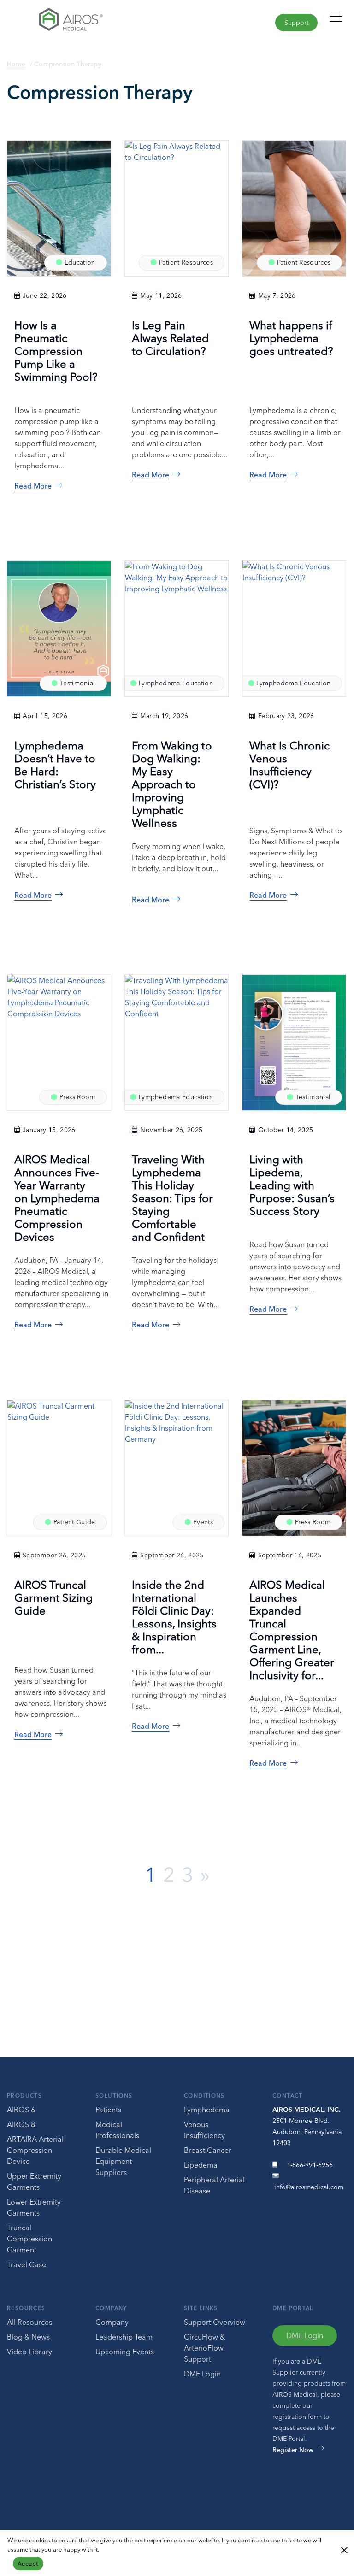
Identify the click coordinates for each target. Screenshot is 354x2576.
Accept (28, 2564)
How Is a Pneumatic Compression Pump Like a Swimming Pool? (56, 351)
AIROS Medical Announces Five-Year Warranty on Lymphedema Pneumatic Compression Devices (57, 1198)
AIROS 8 (21, 2124)
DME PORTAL (293, 2308)
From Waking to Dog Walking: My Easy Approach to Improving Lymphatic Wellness (172, 784)
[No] (344, 2549)
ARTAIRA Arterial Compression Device (35, 2150)
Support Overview (215, 2322)
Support (296, 23)
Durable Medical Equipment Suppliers (123, 2161)
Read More (33, 486)
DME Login (202, 2374)
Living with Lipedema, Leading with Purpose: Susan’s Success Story (292, 1185)
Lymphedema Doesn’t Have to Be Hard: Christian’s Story (55, 765)
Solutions (114, 2096)
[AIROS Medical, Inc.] (88, 22)
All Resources (29, 2322)
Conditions (204, 2096)
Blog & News (28, 2337)
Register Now (293, 2450)
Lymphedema (207, 2110)
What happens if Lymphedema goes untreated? (291, 338)
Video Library (29, 2352)
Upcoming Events (125, 2352)
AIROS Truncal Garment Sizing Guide (53, 1598)
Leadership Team (124, 2337)
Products (24, 2096)
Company (111, 2308)
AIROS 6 (21, 2110)
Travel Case (27, 2264)
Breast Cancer (208, 2150)
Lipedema (201, 2165)
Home (16, 64)
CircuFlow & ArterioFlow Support (204, 2348)
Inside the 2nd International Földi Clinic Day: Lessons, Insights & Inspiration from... (174, 1617)
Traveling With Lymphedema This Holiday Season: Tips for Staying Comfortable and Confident (172, 1198)
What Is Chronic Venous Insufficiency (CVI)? (289, 765)
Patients (108, 2110)
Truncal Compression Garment (29, 2239)
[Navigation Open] (336, 21)
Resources (26, 2308)
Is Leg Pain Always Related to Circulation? (170, 338)
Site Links (201, 2308)
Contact (288, 2096)
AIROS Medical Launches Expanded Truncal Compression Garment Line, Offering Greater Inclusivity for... (292, 1630)
